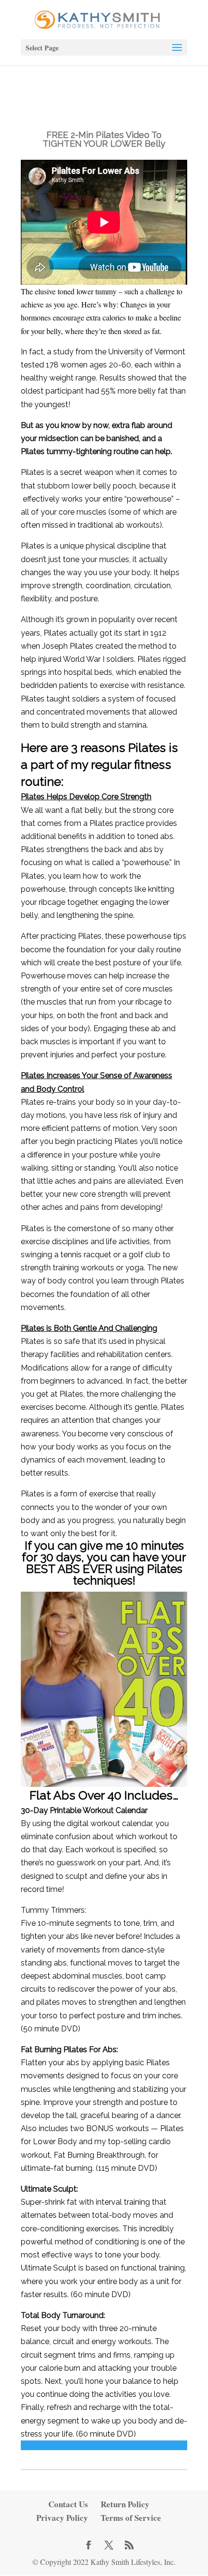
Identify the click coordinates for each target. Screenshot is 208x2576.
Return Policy (125, 2504)
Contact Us (68, 2504)
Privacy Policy (62, 2518)
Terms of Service (131, 2518)
